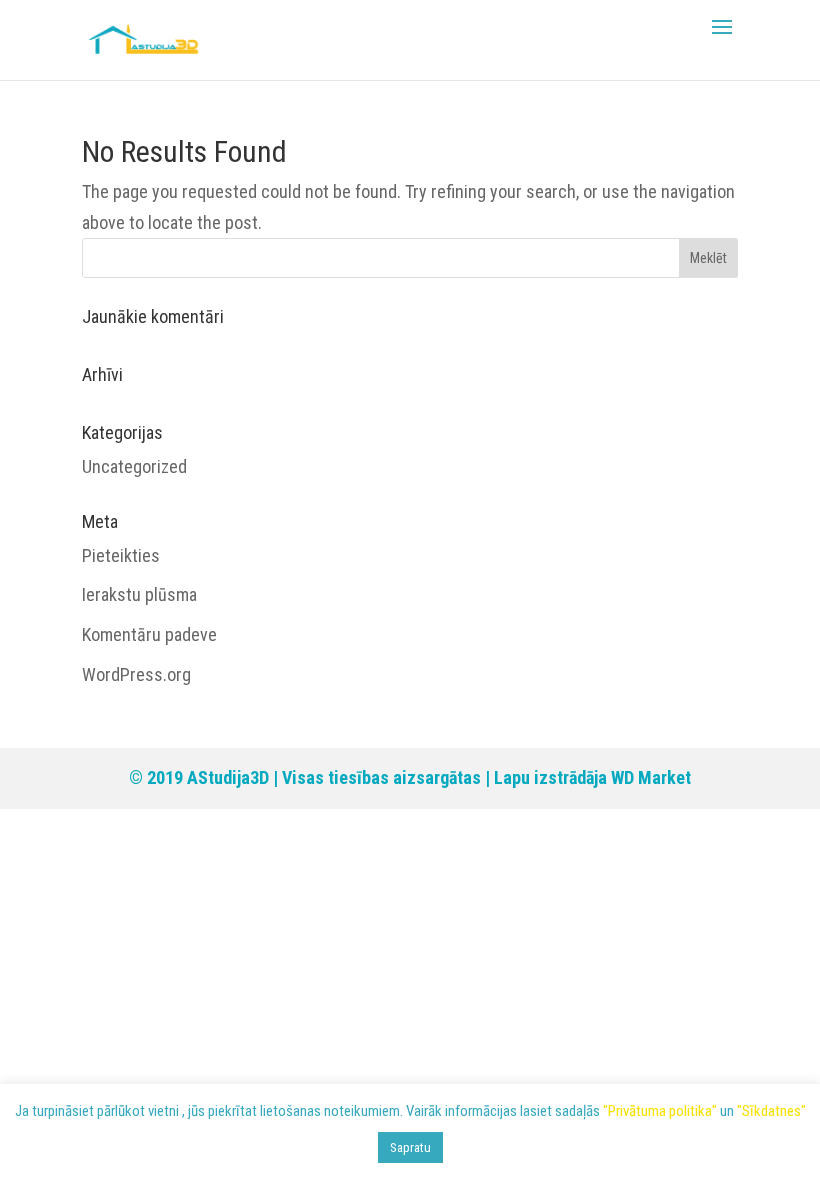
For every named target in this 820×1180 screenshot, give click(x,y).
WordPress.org (136, 674)
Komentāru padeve (149, 634)
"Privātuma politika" (660, 1111)
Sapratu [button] (410, 1147)
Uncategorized (134, 466)
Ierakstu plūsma (139, 594)
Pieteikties (121, 555)
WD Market (651, 777)
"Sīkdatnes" (771, 1111)
